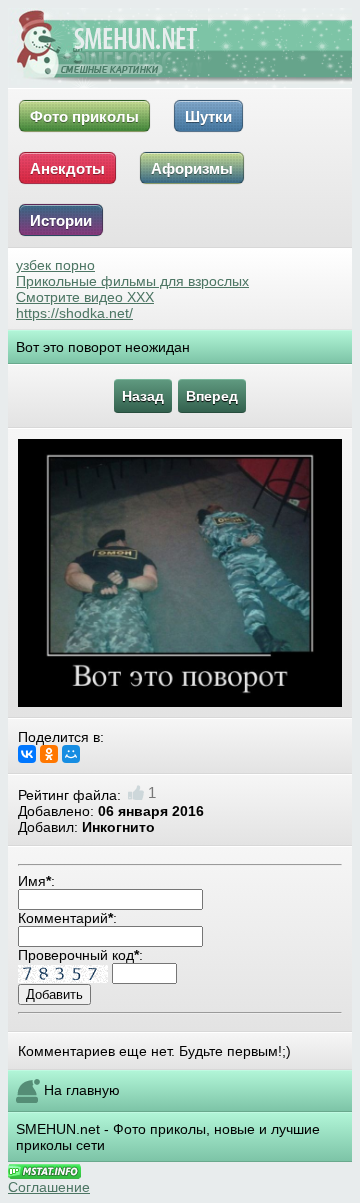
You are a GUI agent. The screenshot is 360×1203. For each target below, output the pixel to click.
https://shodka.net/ (74, 313)
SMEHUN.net (58, 1129)
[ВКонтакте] (27, 754)
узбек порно (55, 265)
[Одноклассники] (49, 754)
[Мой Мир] (71, 754)
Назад (143, 396)
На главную (82, 1090)
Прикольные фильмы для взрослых (132, 281)
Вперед (212, 396)
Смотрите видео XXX (85, 297)
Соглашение (49, 1187)
